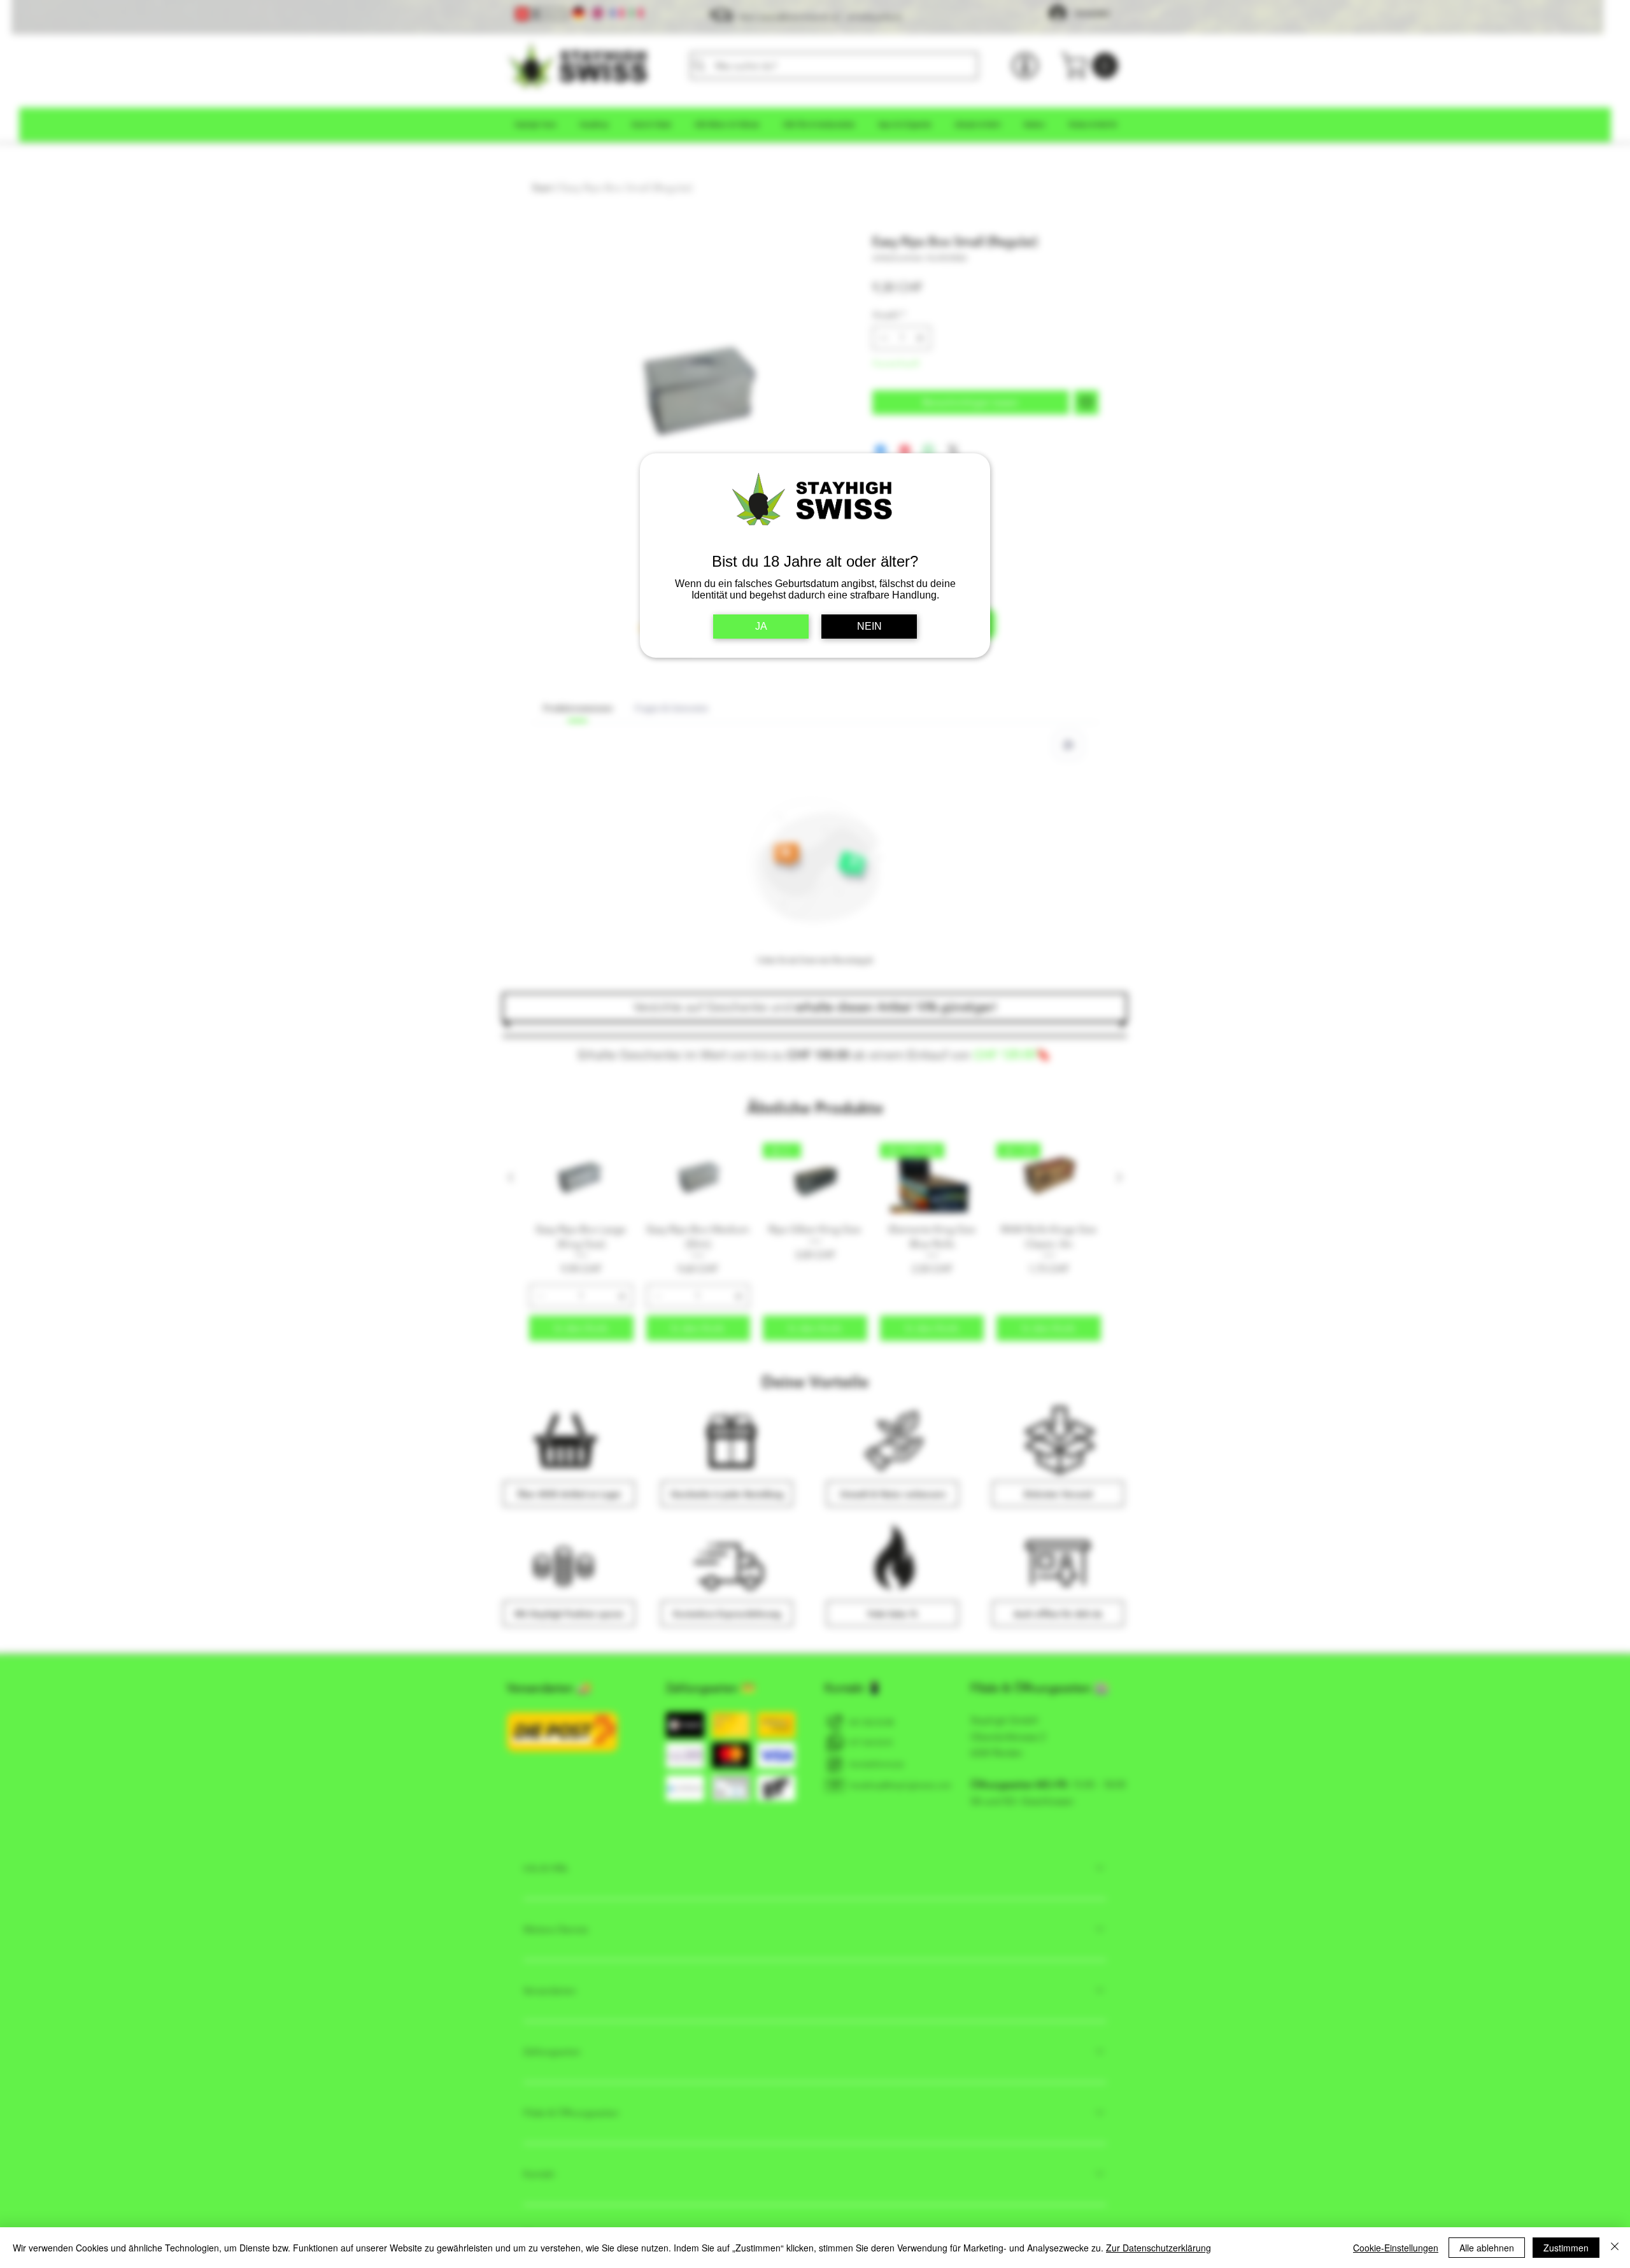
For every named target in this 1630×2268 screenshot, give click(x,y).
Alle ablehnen (1487, 2248)
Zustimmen (1566, 2248)
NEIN (869, 626)
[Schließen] (1615, 2248)
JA (761, 626)
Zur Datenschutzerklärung (1159, 2248)
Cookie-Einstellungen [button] (1396, 2248)
